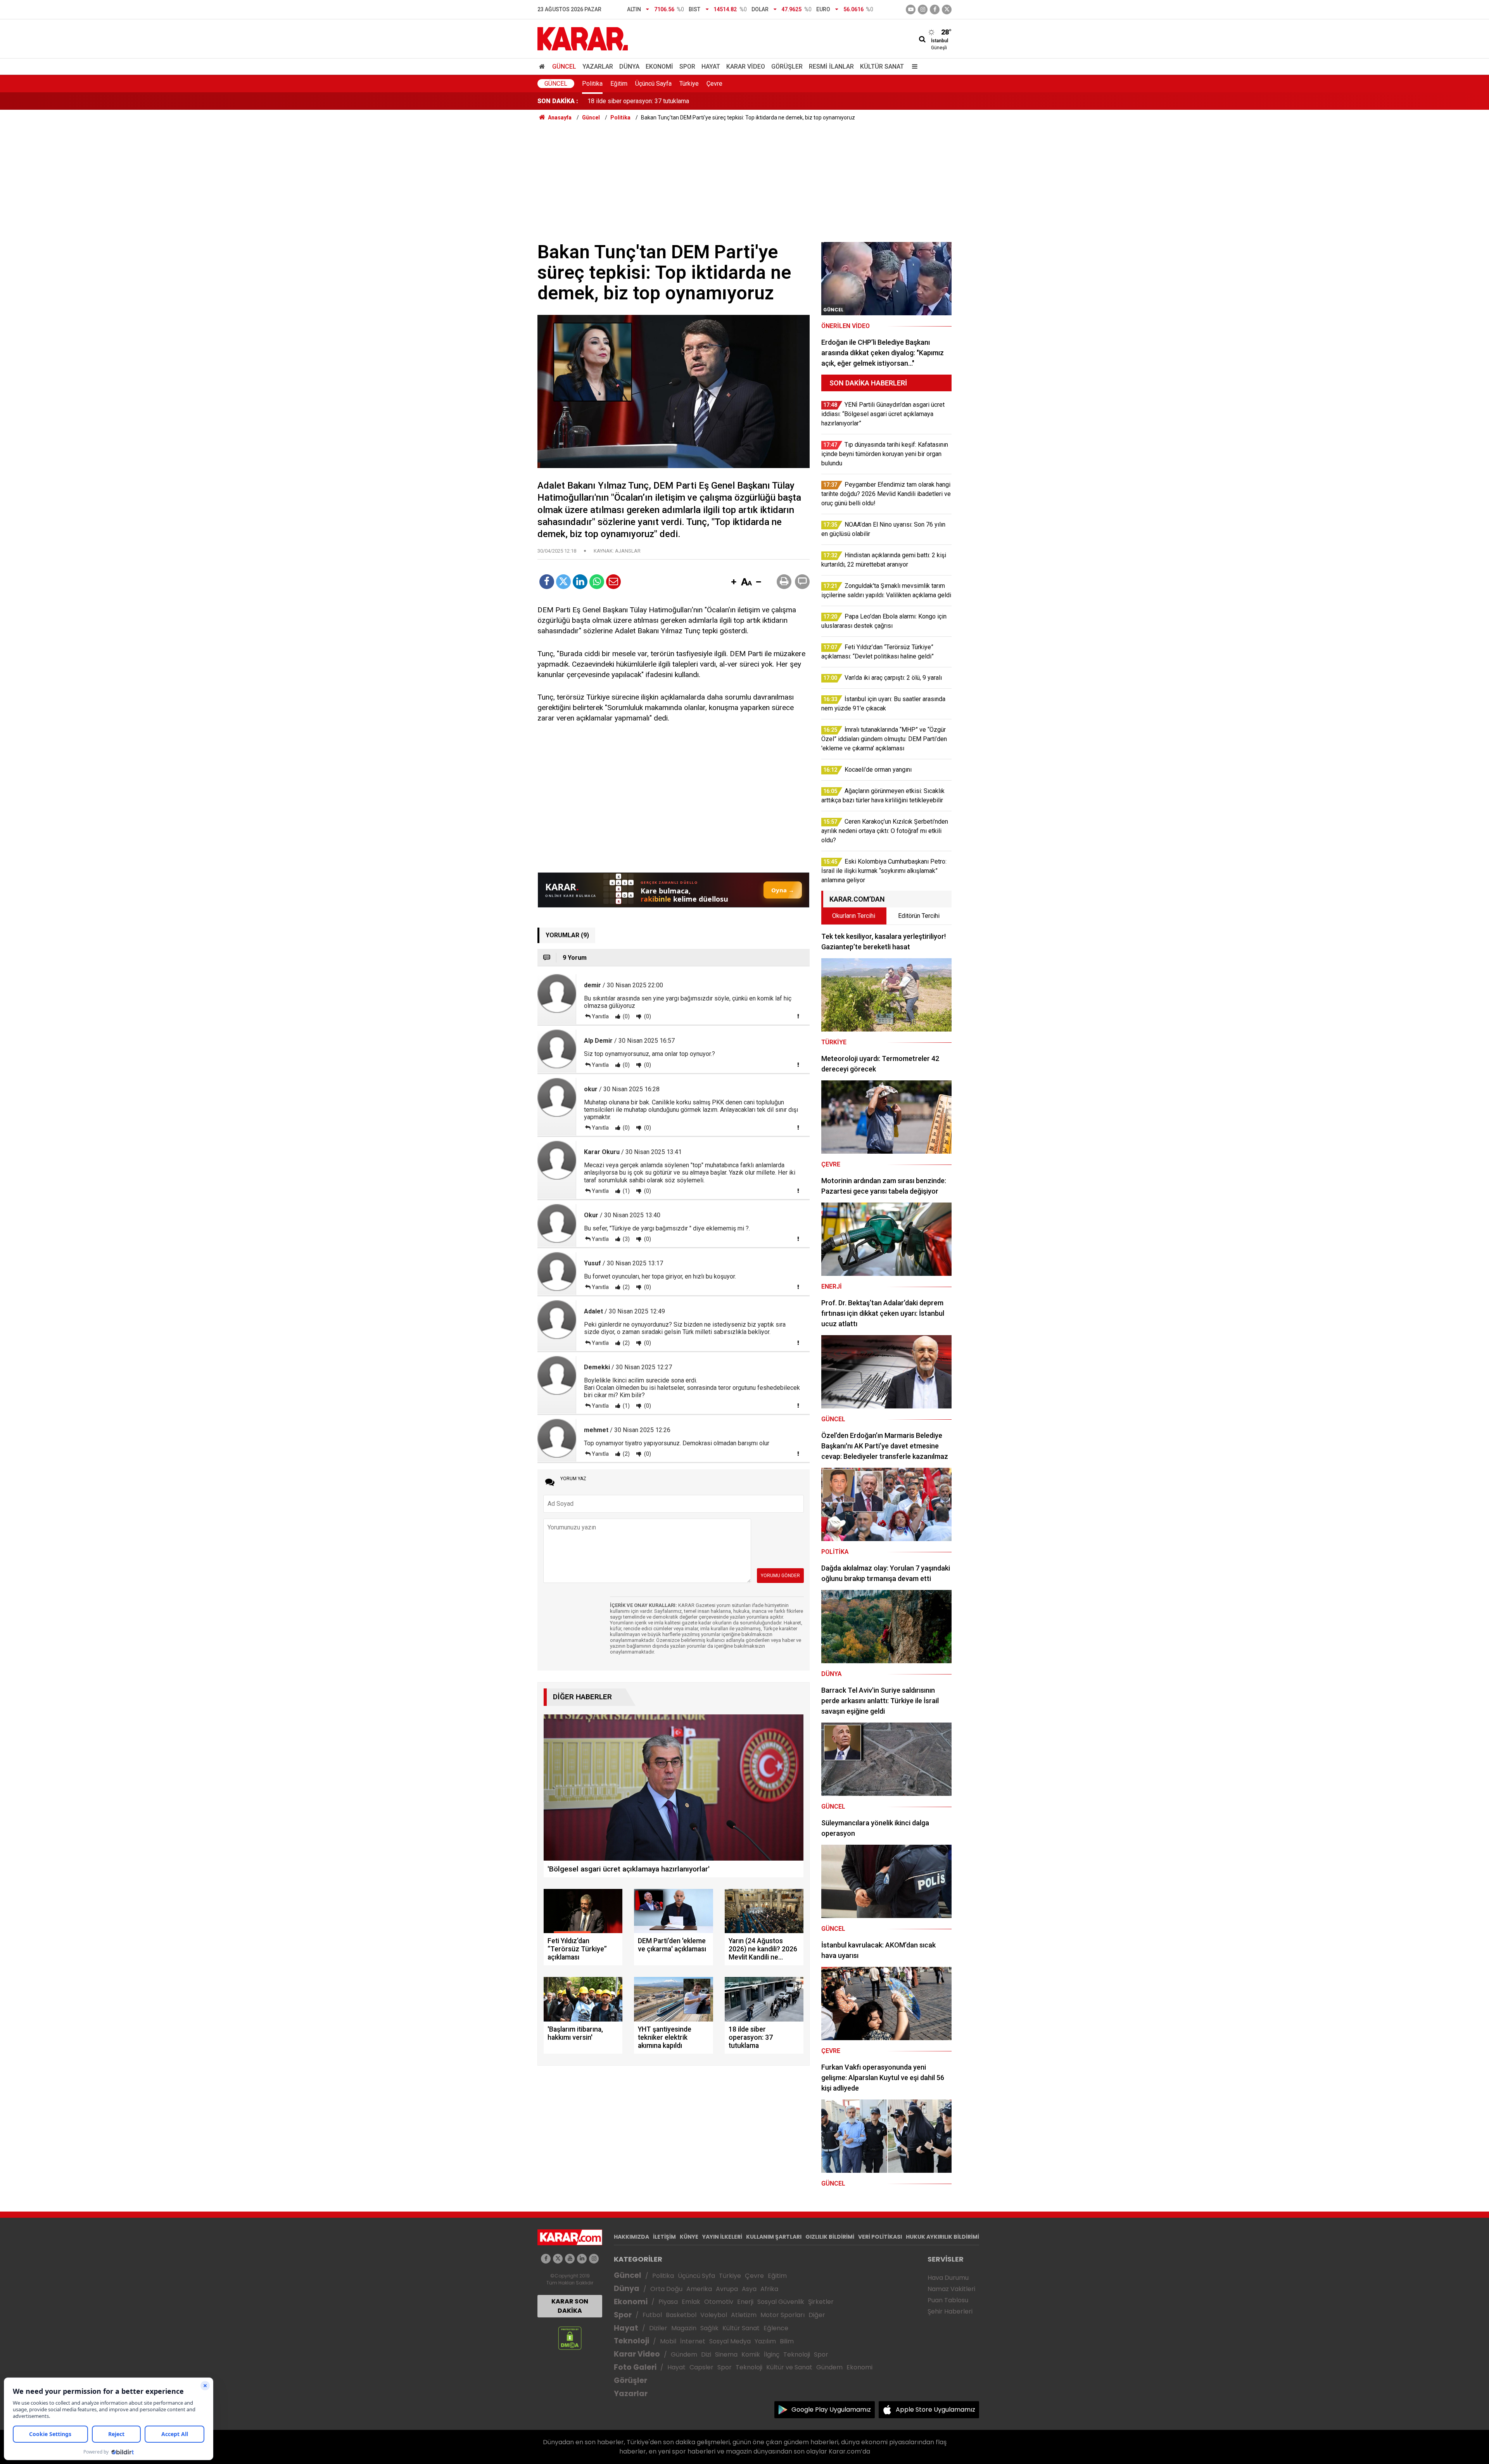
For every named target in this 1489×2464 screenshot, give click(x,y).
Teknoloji (631, 2341)
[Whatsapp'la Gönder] (597, 582)
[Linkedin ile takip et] (582, 2259)
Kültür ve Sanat (789, 2367)
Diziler (658, 2328)
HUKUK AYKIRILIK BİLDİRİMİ (942, 2237)
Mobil (668, 2341)
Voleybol (714, 2315)
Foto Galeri (635, 2367)
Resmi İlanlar (831, 67)
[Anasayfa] (543, 67)
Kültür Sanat (882, 67)
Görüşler (787, 67)
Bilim (787, 2341)
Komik (751, 2354)
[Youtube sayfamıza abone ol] (570, 2259)
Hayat (711, 67)
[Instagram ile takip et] (594, 2259)
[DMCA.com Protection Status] (570, 2338)
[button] (734, 582)
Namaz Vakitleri (951, 2289)
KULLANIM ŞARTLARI (774, 2237)
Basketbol (681, 2315)
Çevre (714, 84)
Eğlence (776, 2328)
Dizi (706, 2354)
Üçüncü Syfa (696, 2276)
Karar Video (746, 67)
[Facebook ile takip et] (935, 10)
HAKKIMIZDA (631, 2237)
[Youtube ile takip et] (911, 10)
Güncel (564, 67)
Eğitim (619, 84)
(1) (626, 1191)
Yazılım (765, 2341)
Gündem (684, 2354)
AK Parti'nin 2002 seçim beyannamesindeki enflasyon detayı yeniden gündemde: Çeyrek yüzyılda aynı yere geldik (741, 101)
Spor (687, 67)
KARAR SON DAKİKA (570, 2306)
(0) (626, 1016)
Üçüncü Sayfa (653, 84)
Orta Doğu (666, 2289)
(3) (626, 1239)
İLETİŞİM (664, 2237)
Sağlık (709, 2328)
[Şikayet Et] (798, 1016)
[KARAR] (583, 38)
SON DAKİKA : (558, 101)
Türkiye (689, 84)
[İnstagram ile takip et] (923, 10)
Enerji (745, 2302)
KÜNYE (689, 2237)
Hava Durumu (948, 2278)
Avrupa (727, 2289)
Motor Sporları (783, 2315)
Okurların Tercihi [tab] (854, 916)
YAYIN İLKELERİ (722, 2237)
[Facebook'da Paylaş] (547, 582)
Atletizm (744, 2315)
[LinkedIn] (580, 582)
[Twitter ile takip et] (947, 10)
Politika (592, 84)
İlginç (772, 2354)
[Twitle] (563, 582)
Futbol (652, 2315)
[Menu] (913, 67)
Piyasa (668, 2302)
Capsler (701, 2367)
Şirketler (821, 2302)
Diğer (817, 2315)
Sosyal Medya (730, 2341)
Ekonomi (659, 67)
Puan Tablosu (948, 2300)
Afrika (769, 2289)
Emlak (691, 2302)
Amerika (699, 2289)
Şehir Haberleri (950, 2311)
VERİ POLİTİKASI (880, 2237)
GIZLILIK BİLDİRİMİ (830, 2237)
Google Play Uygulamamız (831, 2410)
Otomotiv (719, 2302)
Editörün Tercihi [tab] (919, 916)
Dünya (629, 67)
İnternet (693, 2341)
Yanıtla (600, 1016)
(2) (626, 1287)
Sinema (726, 2354)
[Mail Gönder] (613, 582)
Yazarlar (598, 67)
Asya (749, 2289)
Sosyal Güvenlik (781, 2302)
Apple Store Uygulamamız (935, 2410)
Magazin (684, 2328)
